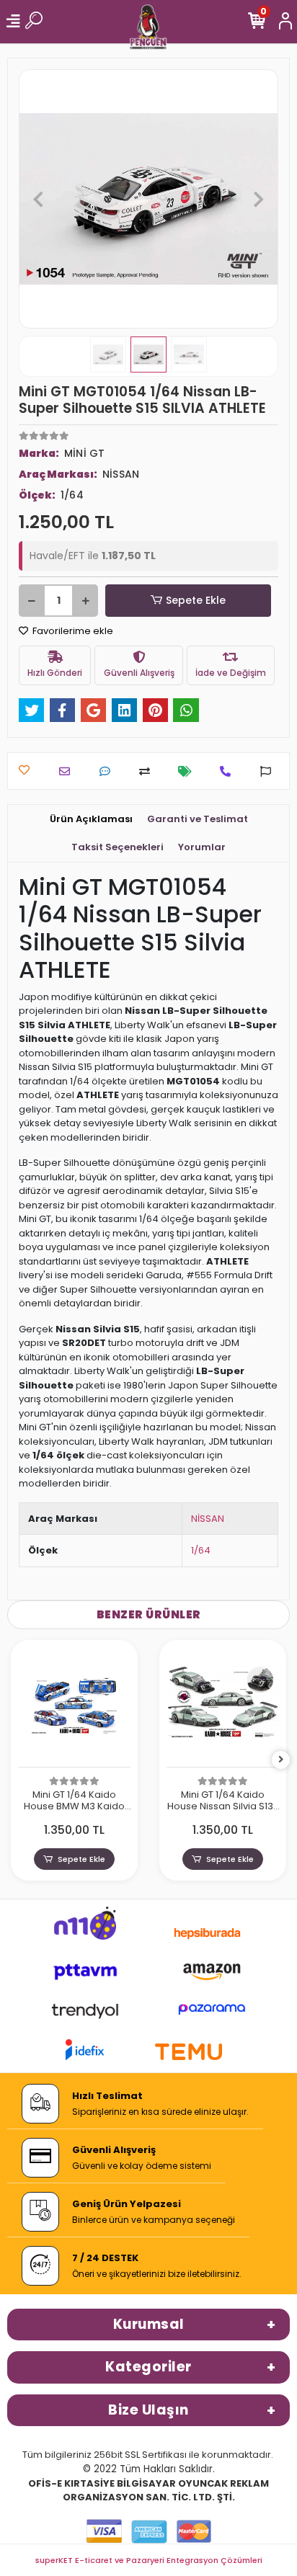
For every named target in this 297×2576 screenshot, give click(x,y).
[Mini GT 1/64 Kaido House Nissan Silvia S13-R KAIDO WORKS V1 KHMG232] (223, 1707)
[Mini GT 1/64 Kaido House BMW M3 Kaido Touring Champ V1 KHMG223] (74, 1707)
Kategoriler (148, 2367)
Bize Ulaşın (148, 2410)
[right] (281, 1760)
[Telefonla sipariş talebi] (229, 771)
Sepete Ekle (196, 600)
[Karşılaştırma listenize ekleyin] (148, 771)
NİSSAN (208, 1519)
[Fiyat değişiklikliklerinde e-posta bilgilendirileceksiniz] (189, 771)
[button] (38, 199)
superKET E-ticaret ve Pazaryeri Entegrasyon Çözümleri (149, 2560)
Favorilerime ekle (72, 631)
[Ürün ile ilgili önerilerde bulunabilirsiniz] (269, 771)
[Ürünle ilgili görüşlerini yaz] (108, 771)
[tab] (91, 819)
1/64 (201, 1550)
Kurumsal (149, 2324)
